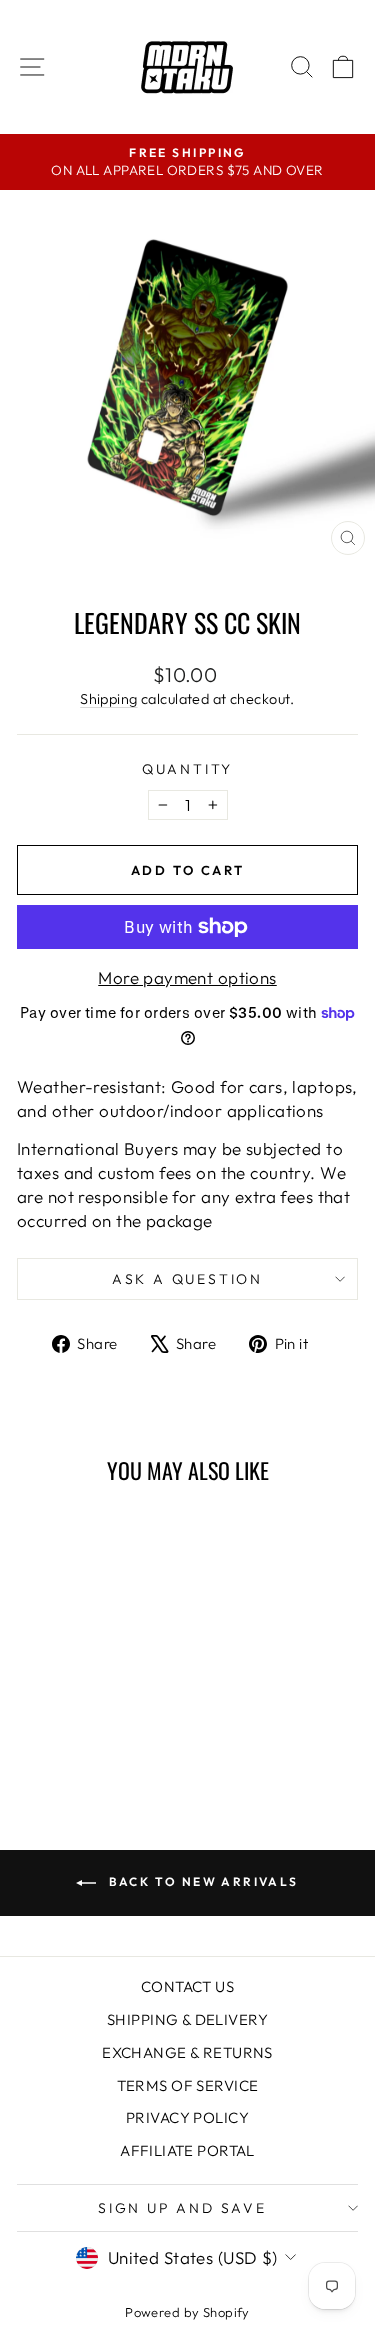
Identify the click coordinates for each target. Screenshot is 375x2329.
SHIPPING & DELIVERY (187, 2019)
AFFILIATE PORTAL (187, 2150)
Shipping (108, 699)
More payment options (187, 977)
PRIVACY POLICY (187, 2117)
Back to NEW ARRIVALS (201, 1881)
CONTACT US (187, 1986)
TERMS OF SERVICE (188, 2085)
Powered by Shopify (187, 2312)
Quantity (187, 769)
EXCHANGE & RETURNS (187, 2052)
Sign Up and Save (182, 2208)
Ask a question (187, 1279)
